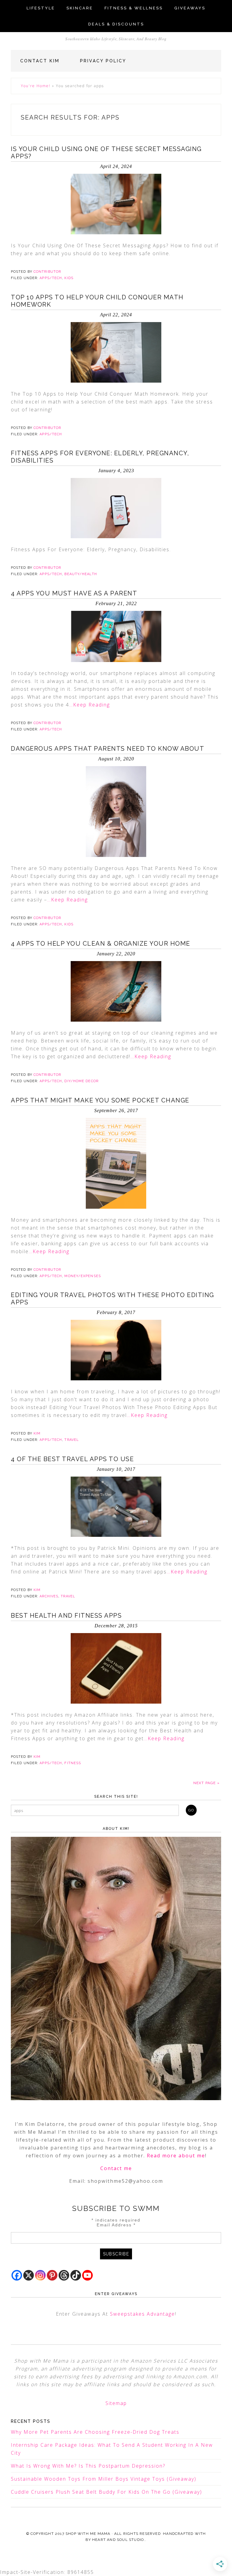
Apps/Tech (51, 278)
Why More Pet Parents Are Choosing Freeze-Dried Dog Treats (95, 2432)
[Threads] (64, 2275)
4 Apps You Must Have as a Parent (74, 593)
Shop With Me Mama (88, 2534)
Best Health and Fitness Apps (66, 1616)
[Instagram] (40, 2275)
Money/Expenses (82, 1276)
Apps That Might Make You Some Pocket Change (100, 1100)
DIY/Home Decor (81, 1081)
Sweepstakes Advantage (142, 2314)
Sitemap (116, 2403)
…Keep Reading (90, 705)
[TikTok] (76, 2275)
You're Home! (36, 86)
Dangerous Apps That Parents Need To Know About (108, 749)
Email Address (116, 2225)
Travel (72, 1440)
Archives (49, 1596)
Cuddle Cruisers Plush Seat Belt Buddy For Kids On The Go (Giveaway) (106, 2492)
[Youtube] (87, 2275)
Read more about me (176, 2156)
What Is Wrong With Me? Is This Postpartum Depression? (88, 2466)
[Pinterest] (52, 2275)
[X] (29, 2275)
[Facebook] (17, 2275)
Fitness (73, 1763)
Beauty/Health (81, 574)
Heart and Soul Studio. (119, 2540)
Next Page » (206, 1783)
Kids (69, 278)
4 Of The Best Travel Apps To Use (72, 1459)
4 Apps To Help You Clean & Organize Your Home (101, 944)
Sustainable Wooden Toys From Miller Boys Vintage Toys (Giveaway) (104, 2479)
